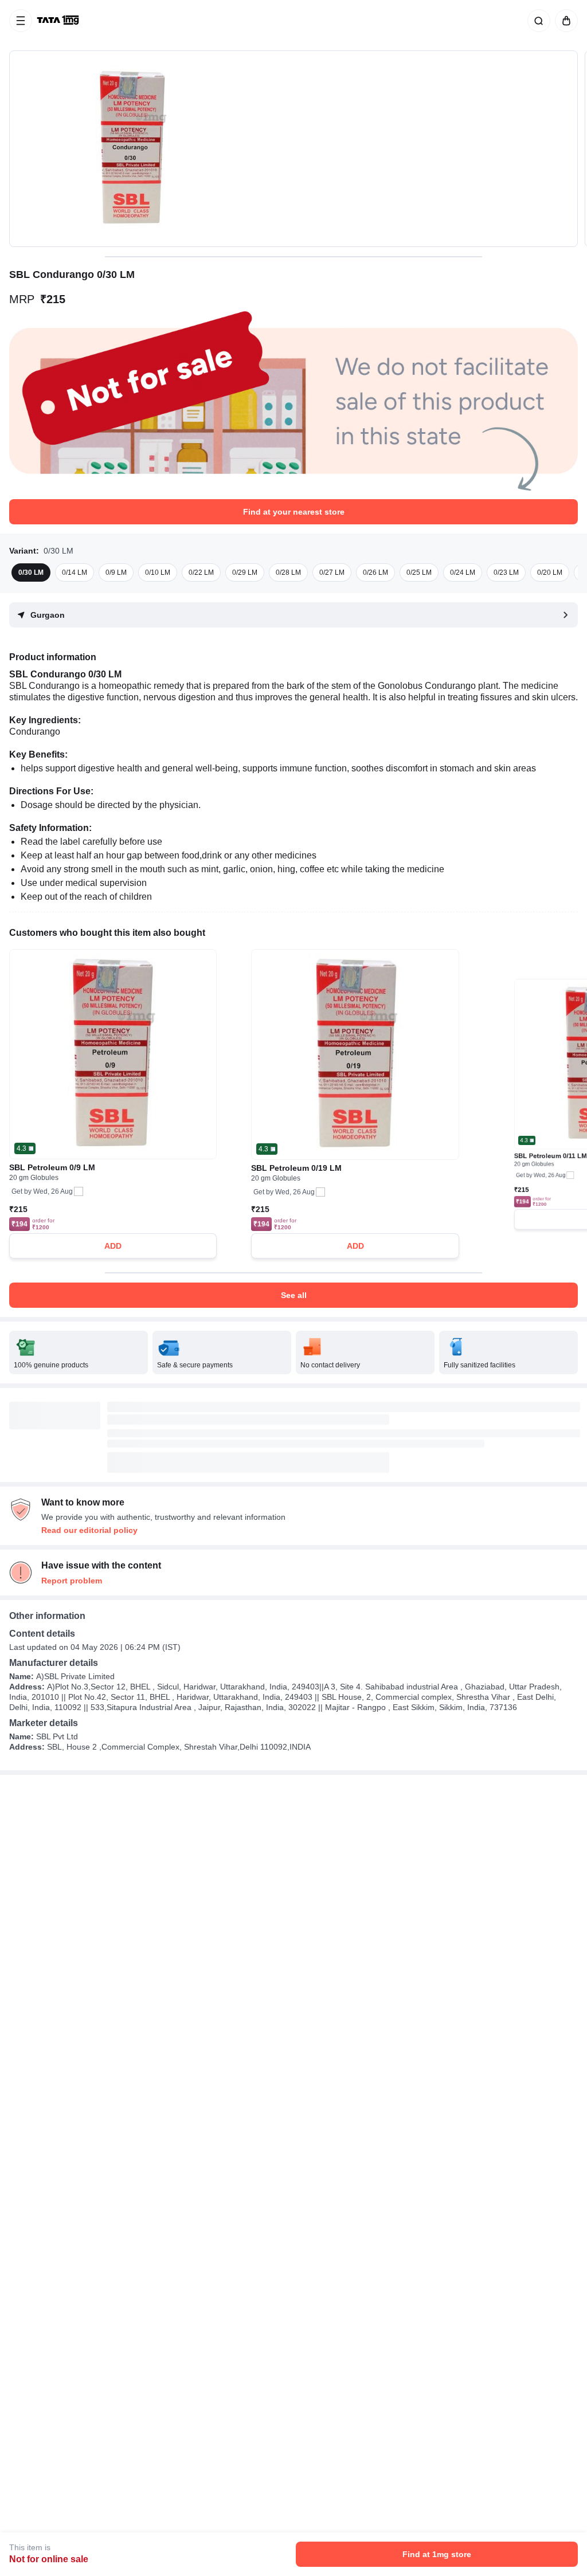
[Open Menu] (21, 21)
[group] (293, 149)
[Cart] (564, 21)
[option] (31, 573)
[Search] (537, 21)
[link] (59, 21)
